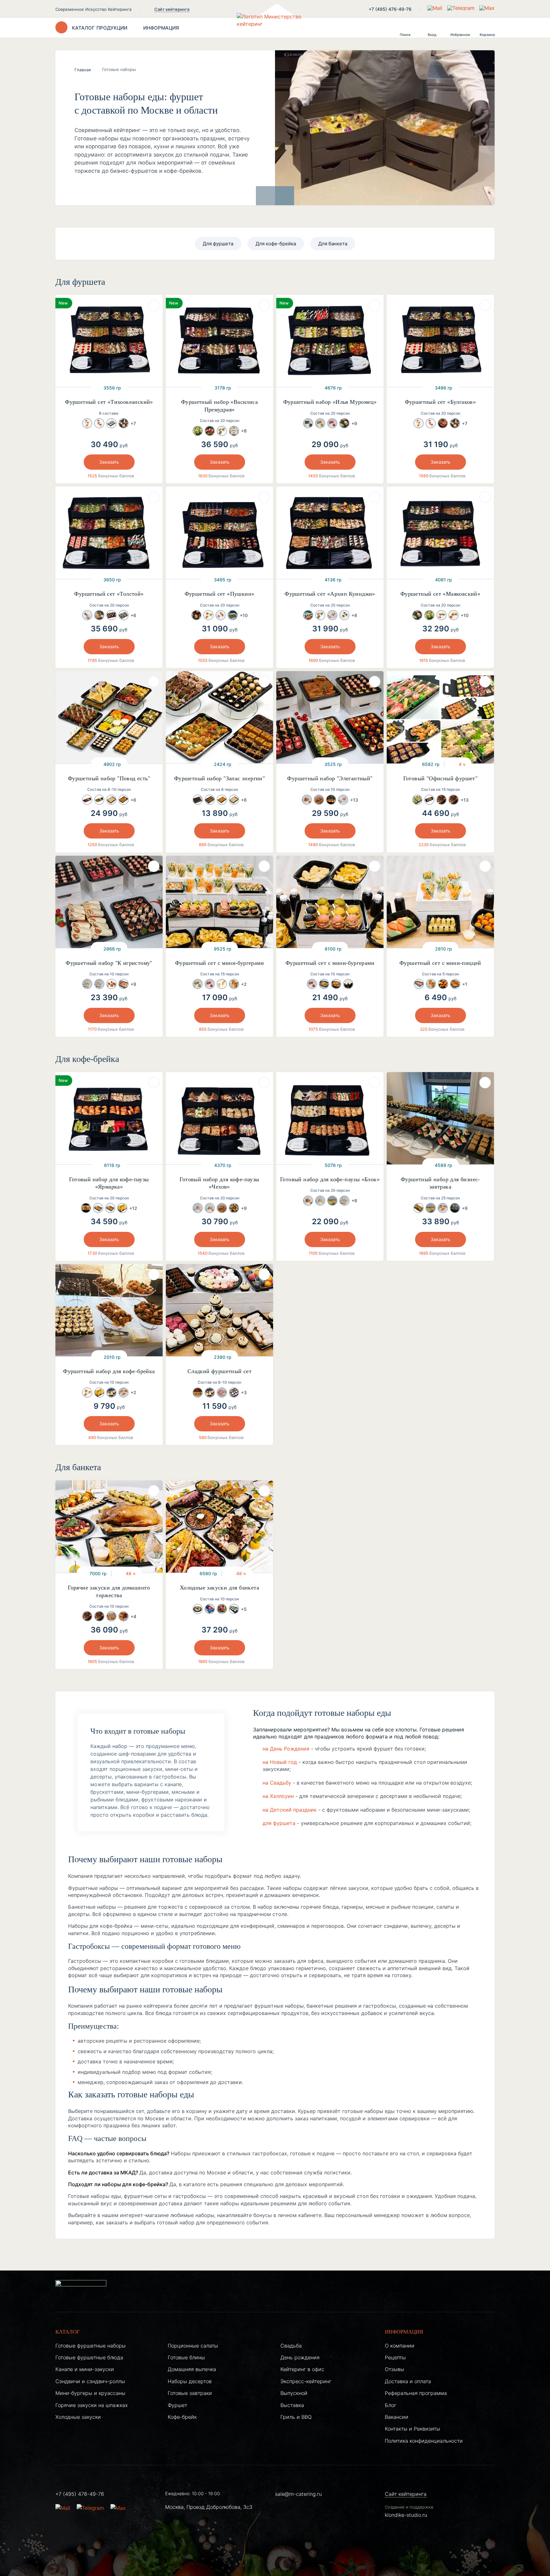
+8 (244, 431)
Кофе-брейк (182, 2417)
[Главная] (275, 28)
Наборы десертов (190, 2381)
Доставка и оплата (408, 2381)
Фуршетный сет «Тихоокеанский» (109, 402)
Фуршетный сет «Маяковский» (440, 594)
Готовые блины (186, 2357)
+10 (244, 615)
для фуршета (279, 1823)
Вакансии (397, 2417)
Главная (83, 70)
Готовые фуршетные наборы (91, 2346)
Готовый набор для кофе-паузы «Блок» (330, 1179)
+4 (133, 1616)
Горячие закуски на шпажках (92, 2405)
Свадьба (291, 2346)
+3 (244, 1392)
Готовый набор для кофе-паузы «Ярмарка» (109, 1183)
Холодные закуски (78, 2417)
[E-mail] (436, 8)
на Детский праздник (290, 1810)
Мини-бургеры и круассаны (90, 2393)
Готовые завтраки (190, 2393)
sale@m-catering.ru (298, 2494)
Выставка (292, 2405)
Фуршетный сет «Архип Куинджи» (330, 594)
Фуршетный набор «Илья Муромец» (330, 402)
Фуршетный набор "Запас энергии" (219, 778)
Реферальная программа (416, 2393)
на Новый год (280, 1762)
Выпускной (294, 2393)
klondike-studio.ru (406, 2515)
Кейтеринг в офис (302, 2369)
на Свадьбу (277, 1783)
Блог (391, 2405)
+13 (354, 800)
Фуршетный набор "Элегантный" (330, 778)
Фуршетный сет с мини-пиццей (440, 963)
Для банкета (333, 244)
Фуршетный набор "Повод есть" (109, 778)
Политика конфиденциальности (424, 2441)
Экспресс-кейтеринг (306, 2381)
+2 (244, 984)
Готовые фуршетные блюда (89, 2357)
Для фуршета (218, 244)
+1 (465, 984)
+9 (354, 423)
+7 (133, 423)
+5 (244, 1609)
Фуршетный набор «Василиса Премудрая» (219, 406)
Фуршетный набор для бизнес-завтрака (440, 1183)
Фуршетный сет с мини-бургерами (219, 963)
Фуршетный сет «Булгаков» (441, 402)
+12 (133, 1208)
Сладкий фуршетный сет (219, 1371)
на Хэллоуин (278, 1796)
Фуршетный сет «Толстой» (109, 594)
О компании (400, 2346)
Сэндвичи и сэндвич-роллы (90, 2381)
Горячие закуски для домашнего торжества (109, 1591)
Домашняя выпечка (192, 2369)
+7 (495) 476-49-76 (390, 9)
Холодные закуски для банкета (219, 1588)
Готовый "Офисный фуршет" (441, 778)
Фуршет (177, 2405)
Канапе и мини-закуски (85, 2369)
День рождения (300, 2357)
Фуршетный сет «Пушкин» (220, 594)
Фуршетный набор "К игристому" (109, 963)
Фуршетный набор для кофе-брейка (109, 1371)
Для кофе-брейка (276, 244)
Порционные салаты (193, 2346)
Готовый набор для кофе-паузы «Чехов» (219, 1183)
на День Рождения (286, 1749)
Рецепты (395, 2357)
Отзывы (395, 2369)
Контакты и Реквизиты (412, 2429)
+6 (133, 615)
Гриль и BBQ (296, 2417)
